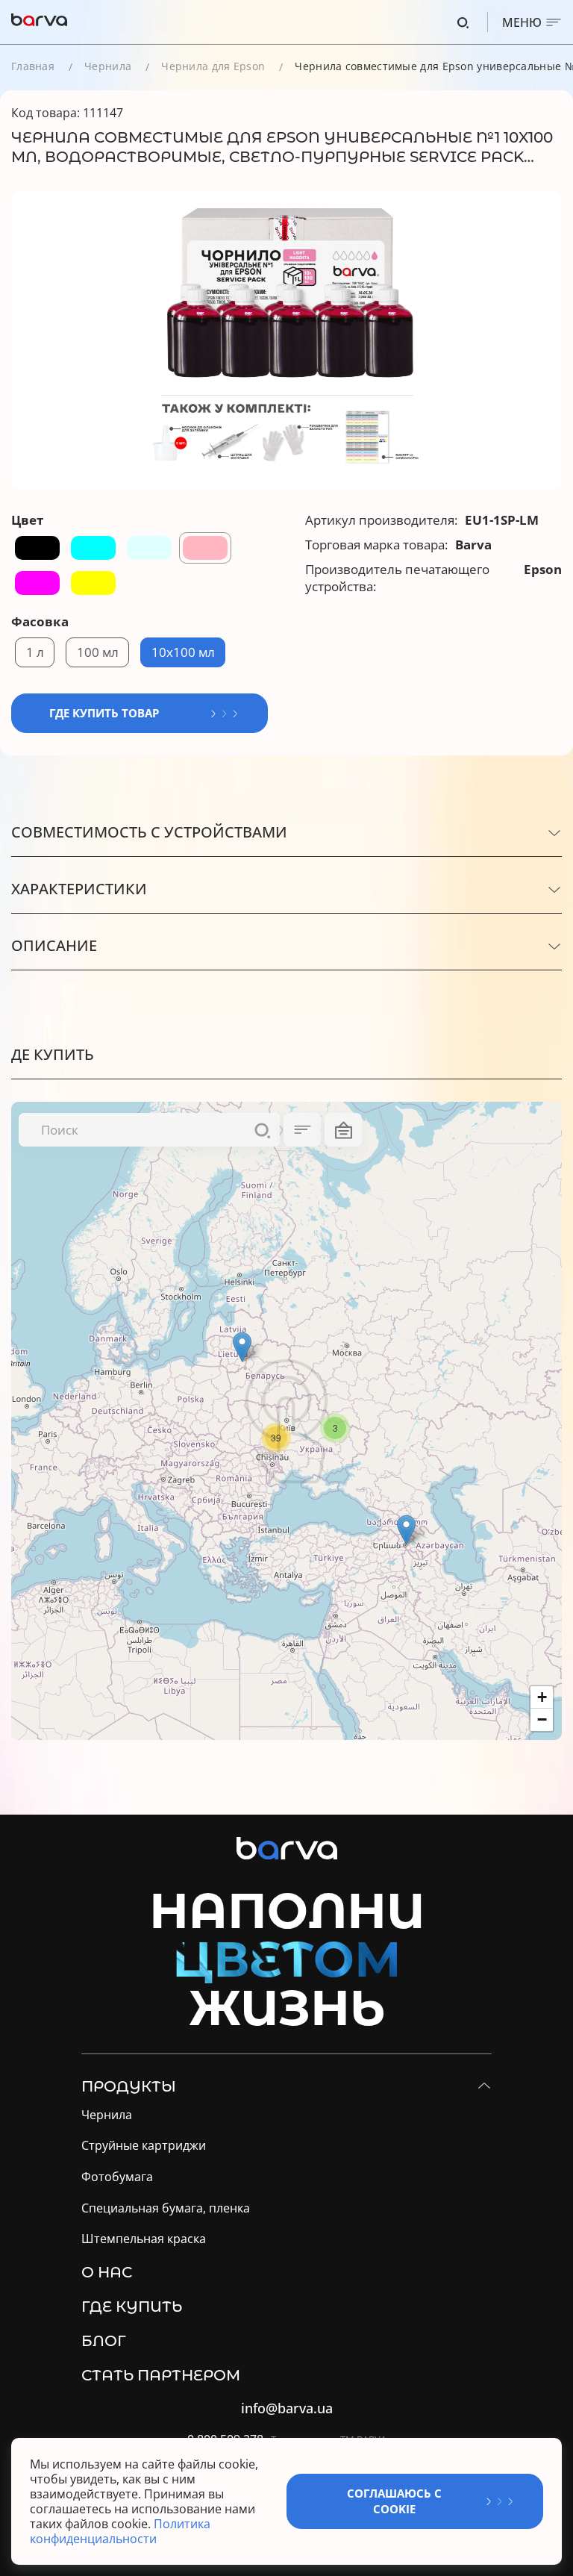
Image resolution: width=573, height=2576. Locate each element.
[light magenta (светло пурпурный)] (205, 548)
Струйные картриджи (144, 2146)
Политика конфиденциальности (120, 2531)
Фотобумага (117, 2177)
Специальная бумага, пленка (166, 2208)
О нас (107, 2272)
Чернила (108, 66)
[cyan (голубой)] (93, 548)
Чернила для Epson (213, 66)
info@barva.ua (287, 2408)
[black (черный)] (37, 548)
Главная (33, 66)
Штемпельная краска (144, 2239)
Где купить (132, 2307)
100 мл (98, 652)
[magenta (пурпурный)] (37, 583)
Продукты (129, 2086)
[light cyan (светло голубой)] (149, 548)
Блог (104, 2341)
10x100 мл (183, 652)
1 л (35, 652)
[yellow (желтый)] (93, 583)
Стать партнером (161, 2375)
